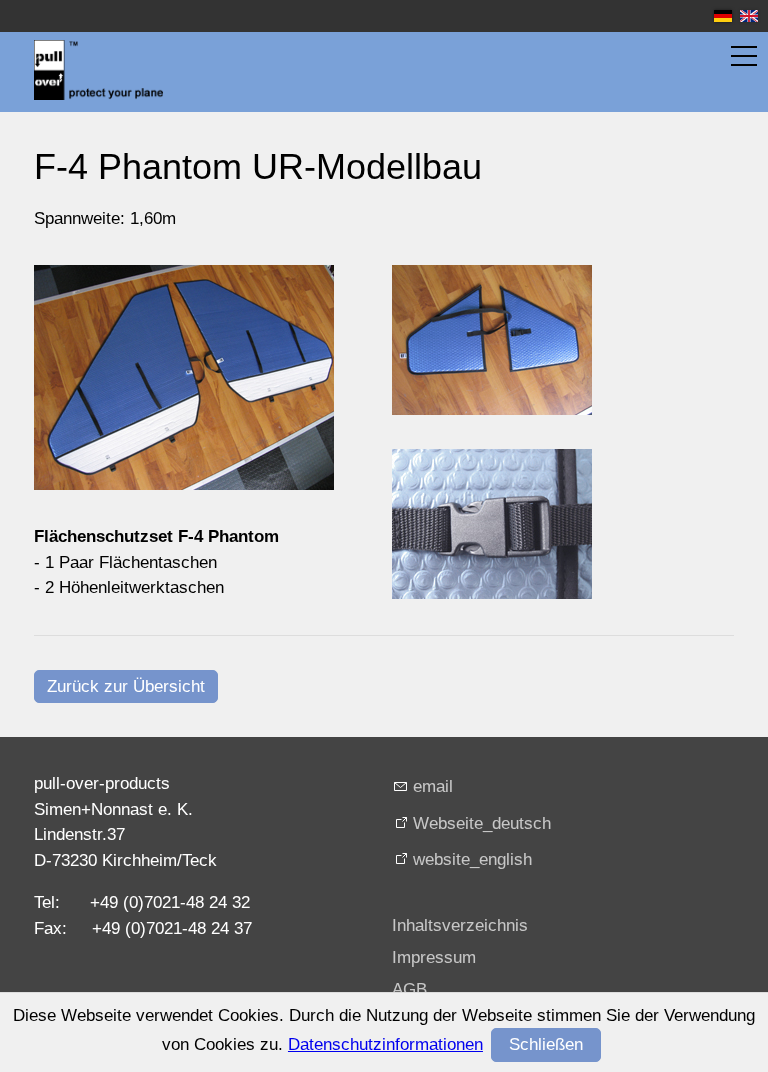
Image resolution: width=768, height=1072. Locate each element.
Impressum (434, 957)
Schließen (546, 1044)
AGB (409, 989)
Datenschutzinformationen (385, 1044)
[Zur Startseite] (98, 70)
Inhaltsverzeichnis (460, 925)
